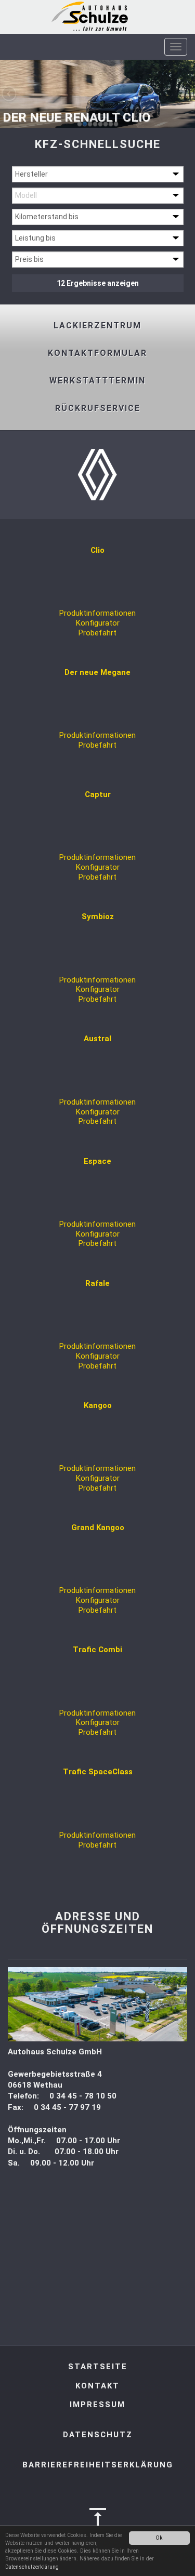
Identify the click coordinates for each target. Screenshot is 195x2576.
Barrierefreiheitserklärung (98, 2465)
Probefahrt (97, 633)
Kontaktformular (97, 353)
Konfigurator (98, 623)
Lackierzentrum (97, 326)
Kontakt (97, 2386)
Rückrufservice (98, 408)
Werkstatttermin (97, 381)
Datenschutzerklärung (32, 2567)
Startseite (98, 2367)
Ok (159, 2538)
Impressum (97, 2405)
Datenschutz (98, 2435)
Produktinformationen (97, 613)
